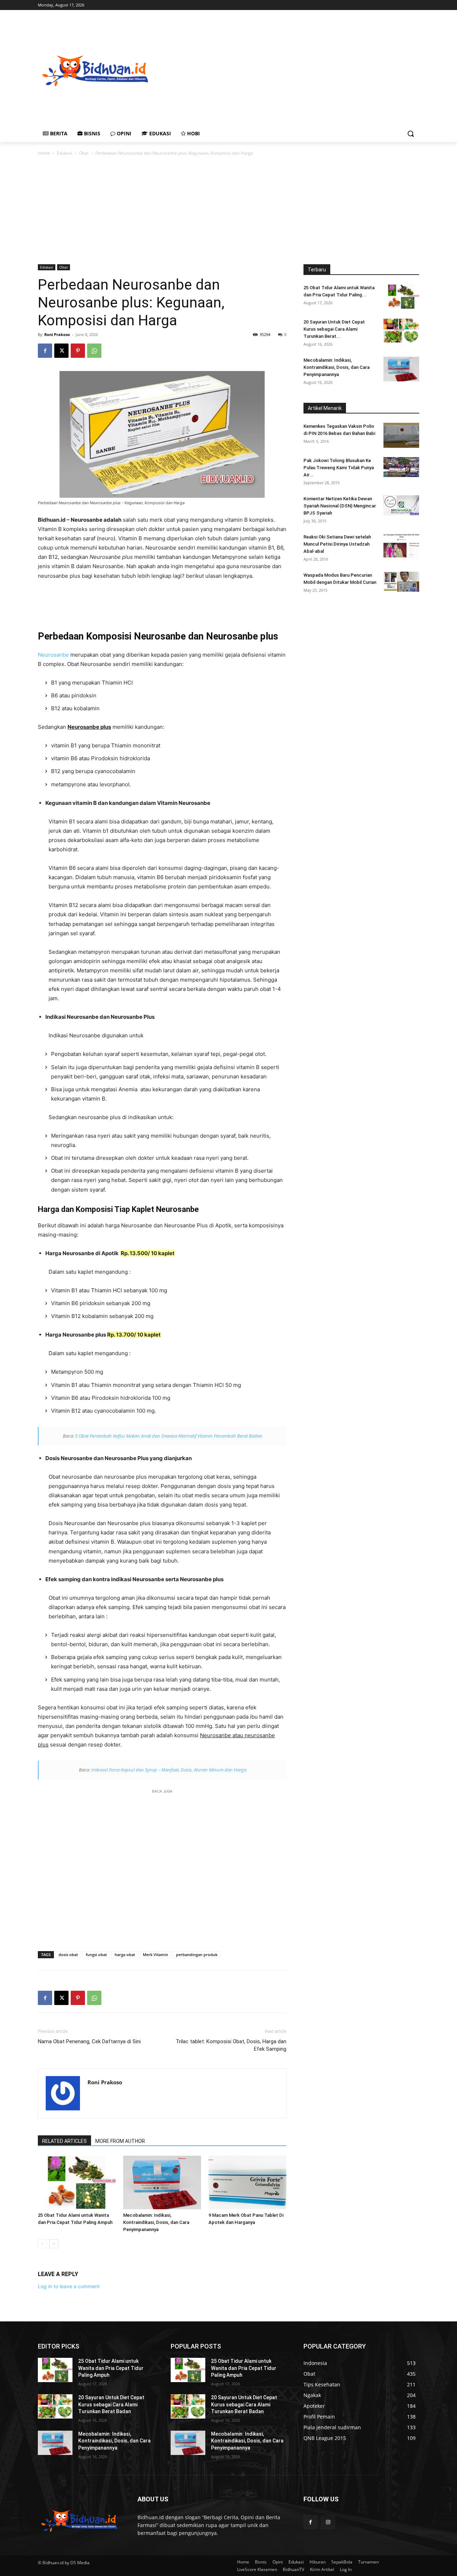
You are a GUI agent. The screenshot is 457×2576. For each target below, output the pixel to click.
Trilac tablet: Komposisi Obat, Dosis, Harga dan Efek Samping (231, 2045)
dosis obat (68, 1954)
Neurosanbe (53, 655)
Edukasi (64, 153)
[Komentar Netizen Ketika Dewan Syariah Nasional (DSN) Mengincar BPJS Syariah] (401, 505)
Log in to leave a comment (69, 2286)
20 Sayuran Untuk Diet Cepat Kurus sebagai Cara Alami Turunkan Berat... (334, 329)
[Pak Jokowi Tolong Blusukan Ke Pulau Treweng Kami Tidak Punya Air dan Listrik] (401, 467)
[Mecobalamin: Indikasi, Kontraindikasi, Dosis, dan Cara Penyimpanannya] (162, 2182)
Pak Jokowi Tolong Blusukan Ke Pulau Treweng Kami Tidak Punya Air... (339, 468)
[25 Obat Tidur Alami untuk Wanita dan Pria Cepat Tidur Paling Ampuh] (77, 2182)
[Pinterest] (78, 351)
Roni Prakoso (57, 334)
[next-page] (54, 2244)
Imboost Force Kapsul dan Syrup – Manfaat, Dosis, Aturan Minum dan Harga (169, 1770)
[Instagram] (328, 2522)
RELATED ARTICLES (64, 2141)
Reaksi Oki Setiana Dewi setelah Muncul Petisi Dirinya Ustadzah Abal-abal (337, 544)
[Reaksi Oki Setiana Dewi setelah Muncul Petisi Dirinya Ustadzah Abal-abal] (401, 546)
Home (44, 153)
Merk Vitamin (155, 1954)
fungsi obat (96, 1954)
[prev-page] (42, 2244)
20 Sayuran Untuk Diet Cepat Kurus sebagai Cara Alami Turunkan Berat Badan (111, 2404)
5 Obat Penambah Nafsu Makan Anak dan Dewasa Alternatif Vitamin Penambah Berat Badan (169, 1436)
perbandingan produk (197, 1954)
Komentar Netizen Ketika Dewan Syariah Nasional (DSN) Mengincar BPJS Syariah (340, 506)
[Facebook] (45, 351)
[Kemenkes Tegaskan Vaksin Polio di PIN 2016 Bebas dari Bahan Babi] (401, 435)
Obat (84, 153)
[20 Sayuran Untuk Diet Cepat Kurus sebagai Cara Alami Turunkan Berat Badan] (401, 331)
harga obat (125, 1954)
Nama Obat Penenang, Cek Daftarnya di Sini (89, 2041)
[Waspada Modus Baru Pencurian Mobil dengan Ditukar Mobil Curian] (401, 582)
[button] (411, 134)
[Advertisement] (304, 70)
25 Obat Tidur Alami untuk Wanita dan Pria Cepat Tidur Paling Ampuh (111, 2368)
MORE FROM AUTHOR (120, 2141)
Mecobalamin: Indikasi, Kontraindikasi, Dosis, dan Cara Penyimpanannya (156, 2222)
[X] (61, 351)
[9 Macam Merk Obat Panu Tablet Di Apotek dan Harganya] (247, 2182)
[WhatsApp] (94, 351)
